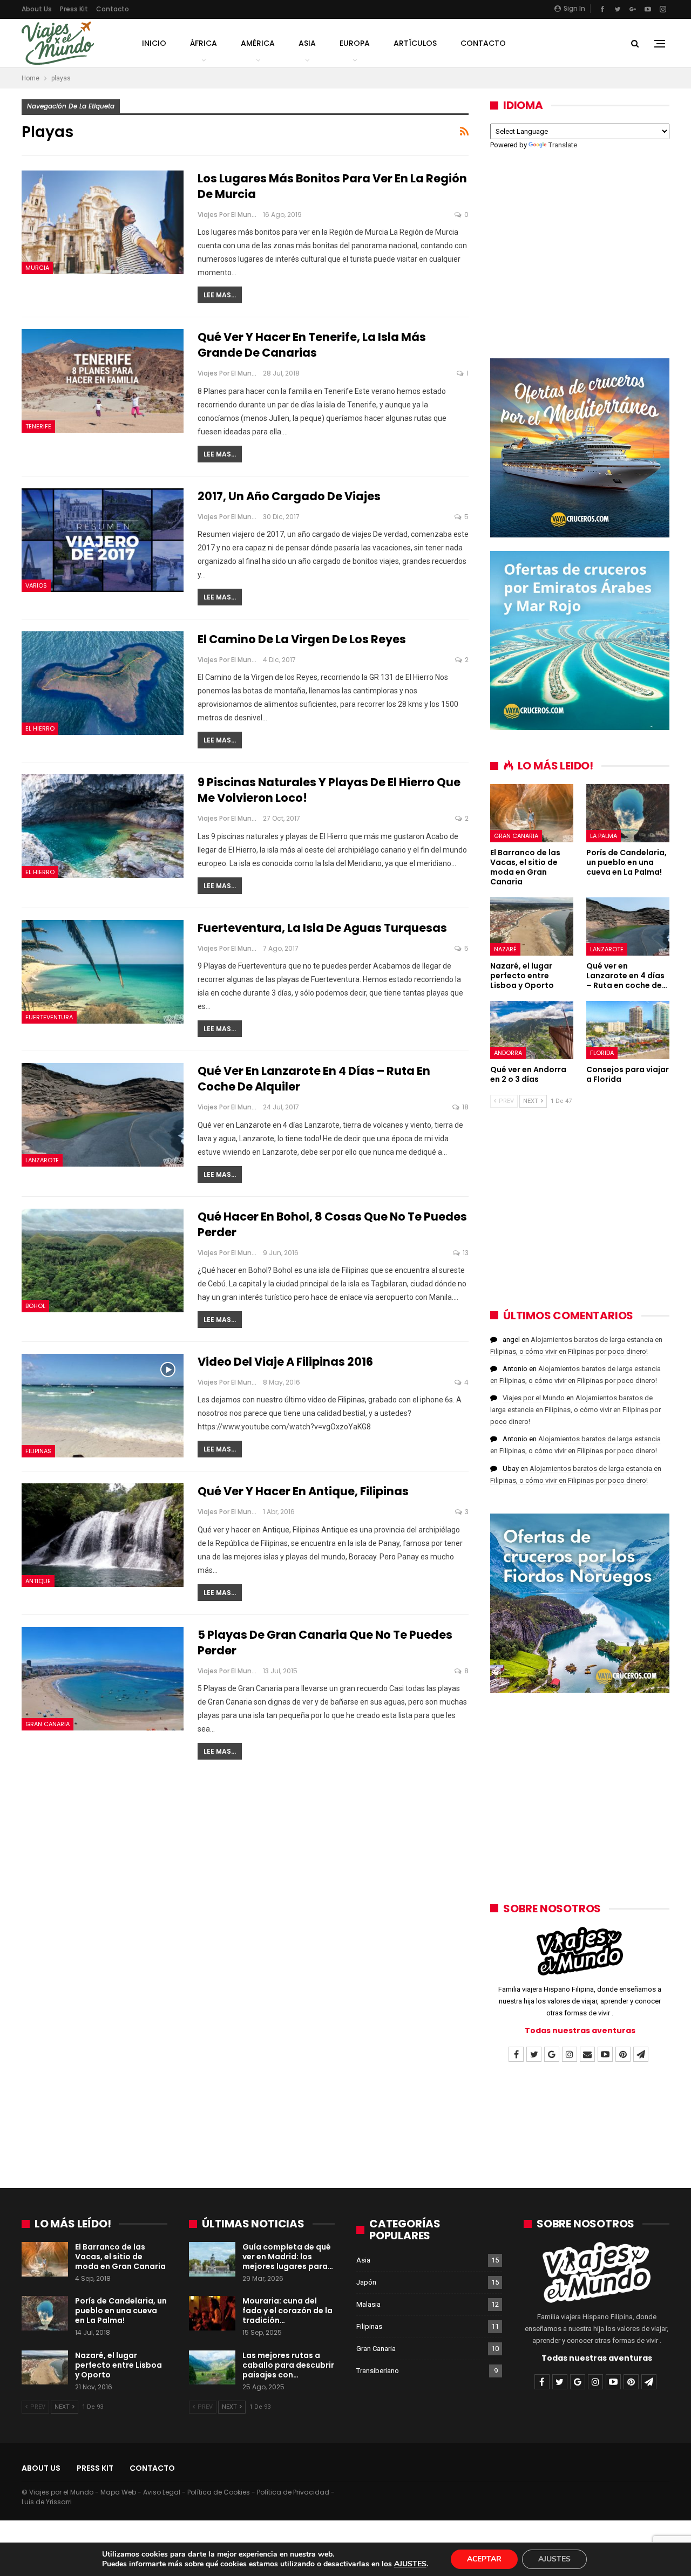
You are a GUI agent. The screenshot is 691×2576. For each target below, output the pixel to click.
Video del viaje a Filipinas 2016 (285, 1362)
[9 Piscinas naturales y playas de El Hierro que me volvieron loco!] (103, 826)
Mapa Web (118, 2492)
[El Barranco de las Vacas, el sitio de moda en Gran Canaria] (532, 813)
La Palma (604, 836)
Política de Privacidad (293, 2492)
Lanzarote (42, 1160)
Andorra (508, 1053)
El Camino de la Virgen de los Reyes (302, 639)
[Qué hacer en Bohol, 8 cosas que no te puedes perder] (103, 1260)
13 (465, 1253)
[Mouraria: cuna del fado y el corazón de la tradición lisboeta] (212, 2313)
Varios (36, 585)
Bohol (35, 1306)
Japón (366, 2282)
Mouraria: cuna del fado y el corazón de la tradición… (287, 2311)
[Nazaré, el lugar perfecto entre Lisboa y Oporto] (532, 926)
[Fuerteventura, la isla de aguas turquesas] (103, 972)
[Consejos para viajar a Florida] (628, 1030)
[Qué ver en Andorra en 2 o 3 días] (532, 1030)
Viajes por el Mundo (534, 1398)
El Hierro (40, 728)
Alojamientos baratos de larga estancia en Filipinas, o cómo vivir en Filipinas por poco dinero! (575, 1410)
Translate (563, 145)
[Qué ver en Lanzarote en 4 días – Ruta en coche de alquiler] (103, 1115)
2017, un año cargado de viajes (289, 496)
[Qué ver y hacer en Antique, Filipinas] (103, 1535)
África (204, 43)
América (258, 43)
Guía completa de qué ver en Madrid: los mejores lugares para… (288, 2257)
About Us (37, 9)
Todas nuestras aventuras (580, 2030)
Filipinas (38, 1451)
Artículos (415, 43)
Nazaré (505, 949)
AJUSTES (410, 2564)
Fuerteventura (49, 1017)
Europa (355, 43)
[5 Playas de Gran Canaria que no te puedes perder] (103, 1679)
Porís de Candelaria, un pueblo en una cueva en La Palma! (121, 2311)
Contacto (113, 9)
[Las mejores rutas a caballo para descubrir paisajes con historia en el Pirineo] (212, 2368)
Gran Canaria (48, 1724)
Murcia (37, 268)
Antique (38, 1581)
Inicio (154, 43)
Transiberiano (378, 2371)
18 (465, 1107)
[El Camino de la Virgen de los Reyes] (103, 683)
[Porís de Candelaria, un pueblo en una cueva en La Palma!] (628, 813)
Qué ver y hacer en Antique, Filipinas (303, 1491)
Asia (307, 43)
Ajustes (554, 2559)
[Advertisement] (580, 247)
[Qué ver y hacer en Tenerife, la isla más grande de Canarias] (103, 381)
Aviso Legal (162, 2492)
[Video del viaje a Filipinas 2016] (103, 1406)
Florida (602, 1053)
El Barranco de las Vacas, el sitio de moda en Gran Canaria (120, 2257)
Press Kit (74, 9)
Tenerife (38, 426)
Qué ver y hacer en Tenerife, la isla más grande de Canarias (312, 345)
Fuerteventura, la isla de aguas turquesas (322, 928)
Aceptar (484, 2559)
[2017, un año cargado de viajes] (103, 540)
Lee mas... (220, 295)
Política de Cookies (219, 2492)
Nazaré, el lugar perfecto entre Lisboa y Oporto (118, 2365)
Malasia (368, 2304)
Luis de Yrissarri (47, 2502)
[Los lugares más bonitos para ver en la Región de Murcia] (103, 222)
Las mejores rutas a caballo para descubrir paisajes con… (288, 2365)
